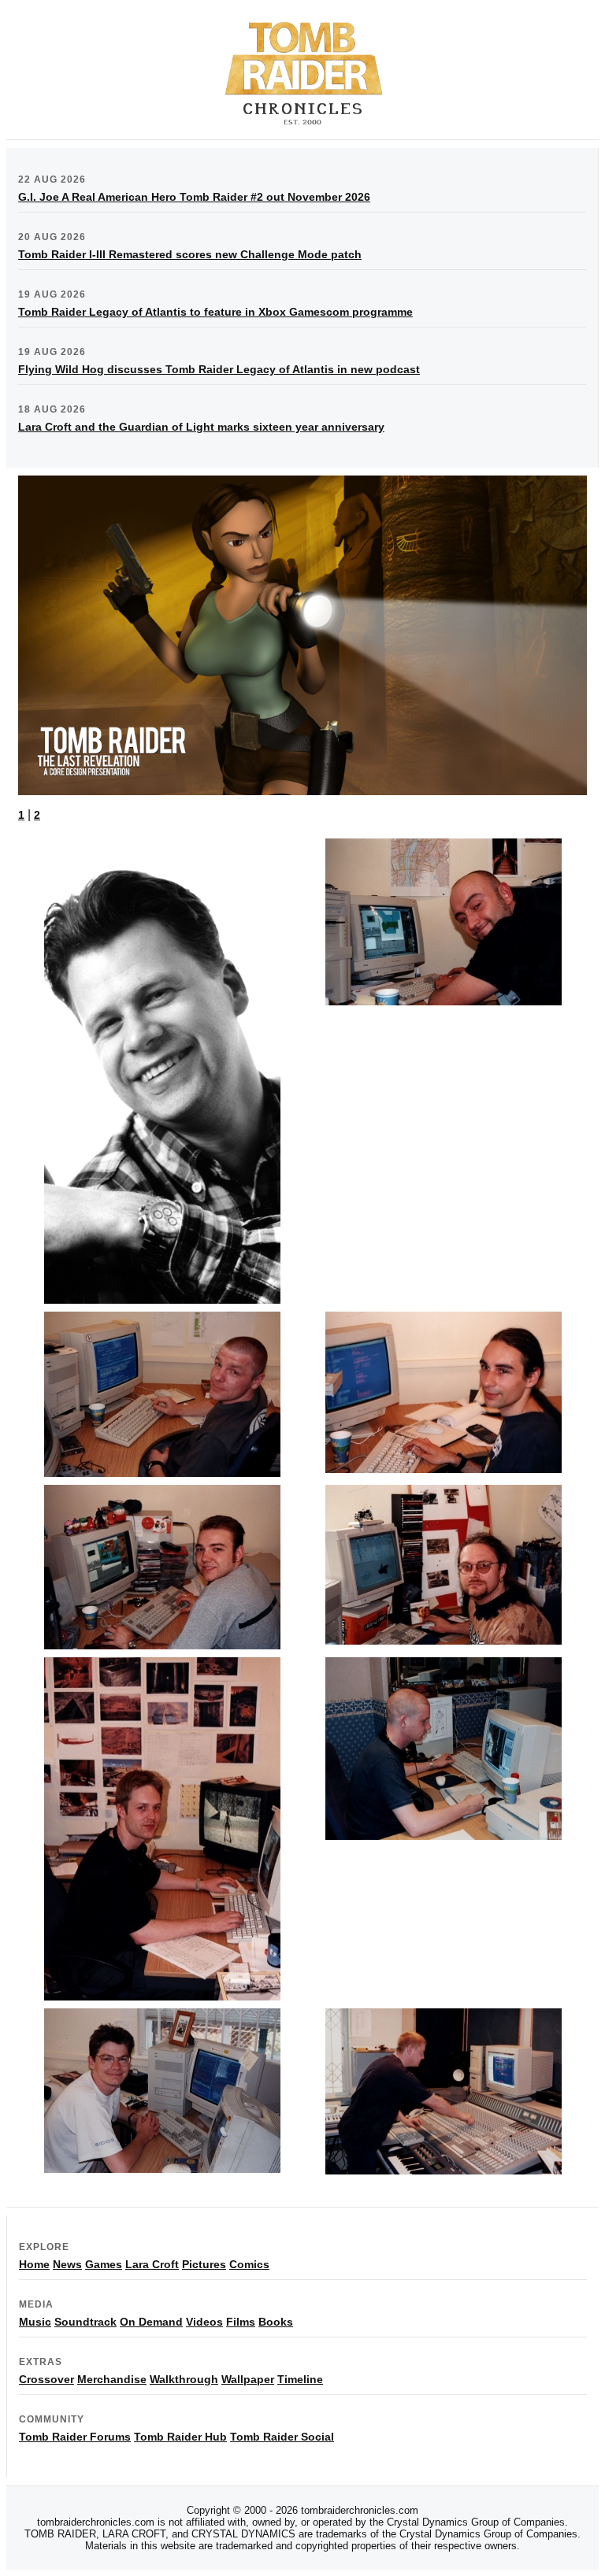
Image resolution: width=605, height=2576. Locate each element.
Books (276, 2322)
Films (241, 2322)
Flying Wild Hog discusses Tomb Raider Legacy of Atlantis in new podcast (219, 369)
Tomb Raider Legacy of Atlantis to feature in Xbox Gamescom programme (215, 312)
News (67, 2264)
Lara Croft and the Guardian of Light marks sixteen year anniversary (201, 427)
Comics (249, 2264)
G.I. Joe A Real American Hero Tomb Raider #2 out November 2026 (194, 197)
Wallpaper (248, 2379)
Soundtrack (85, 2322)
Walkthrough (184, 2379)
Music (35, 2322)
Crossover (46, 2379)
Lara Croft (152, 2264)
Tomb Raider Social (282, 2437)
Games (104, 2264)
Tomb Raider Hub (180, 2437)
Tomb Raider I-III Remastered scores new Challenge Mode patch (190, 254)
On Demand (151, 2322)
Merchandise (112, 2379)
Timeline (300, 2379)
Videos (204, 2322)
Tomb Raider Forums (75, 2437)
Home (34, 2264)
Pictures (204, 2264)
